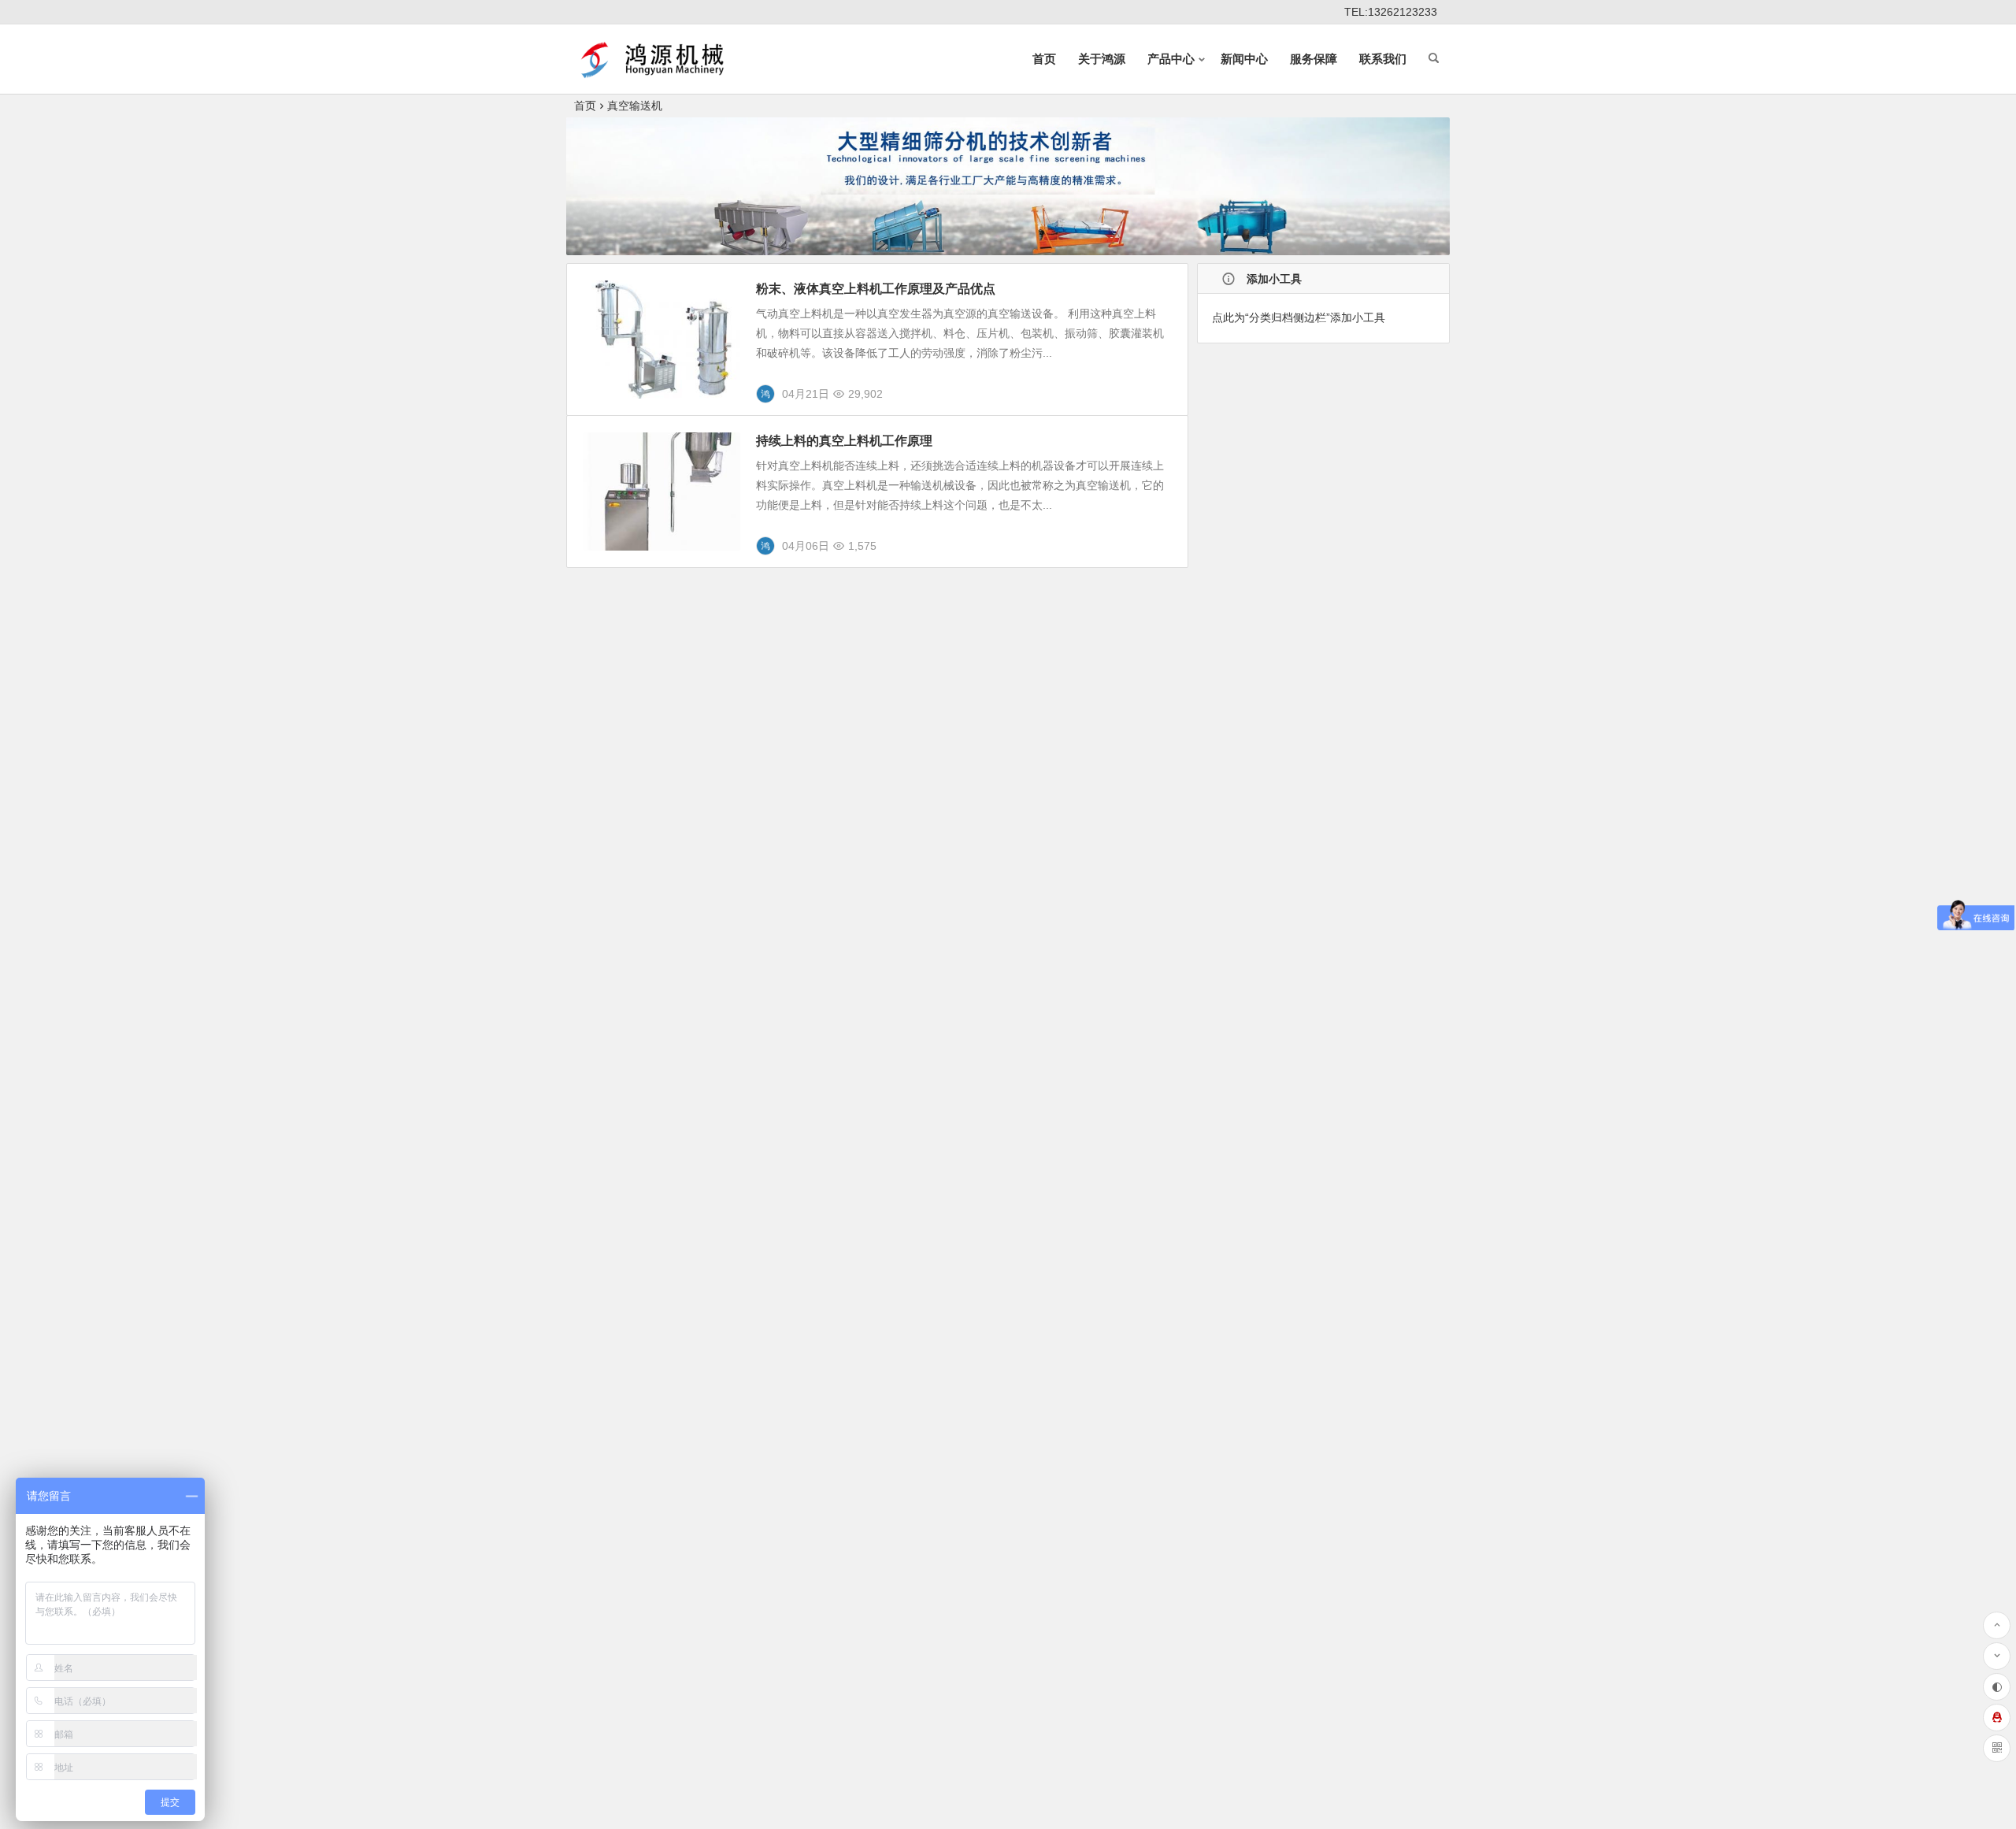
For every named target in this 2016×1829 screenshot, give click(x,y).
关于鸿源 (1102, 59)
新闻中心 (1244, 59)
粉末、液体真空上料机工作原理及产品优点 (876, 289)
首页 (1044, 59)
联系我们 (1383, 59)
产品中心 (1171, 59)
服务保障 (1314, 59)
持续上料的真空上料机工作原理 (844, 441)
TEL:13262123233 (1391, 12)
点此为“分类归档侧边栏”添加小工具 (1299, 317)
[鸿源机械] (657, 72)
